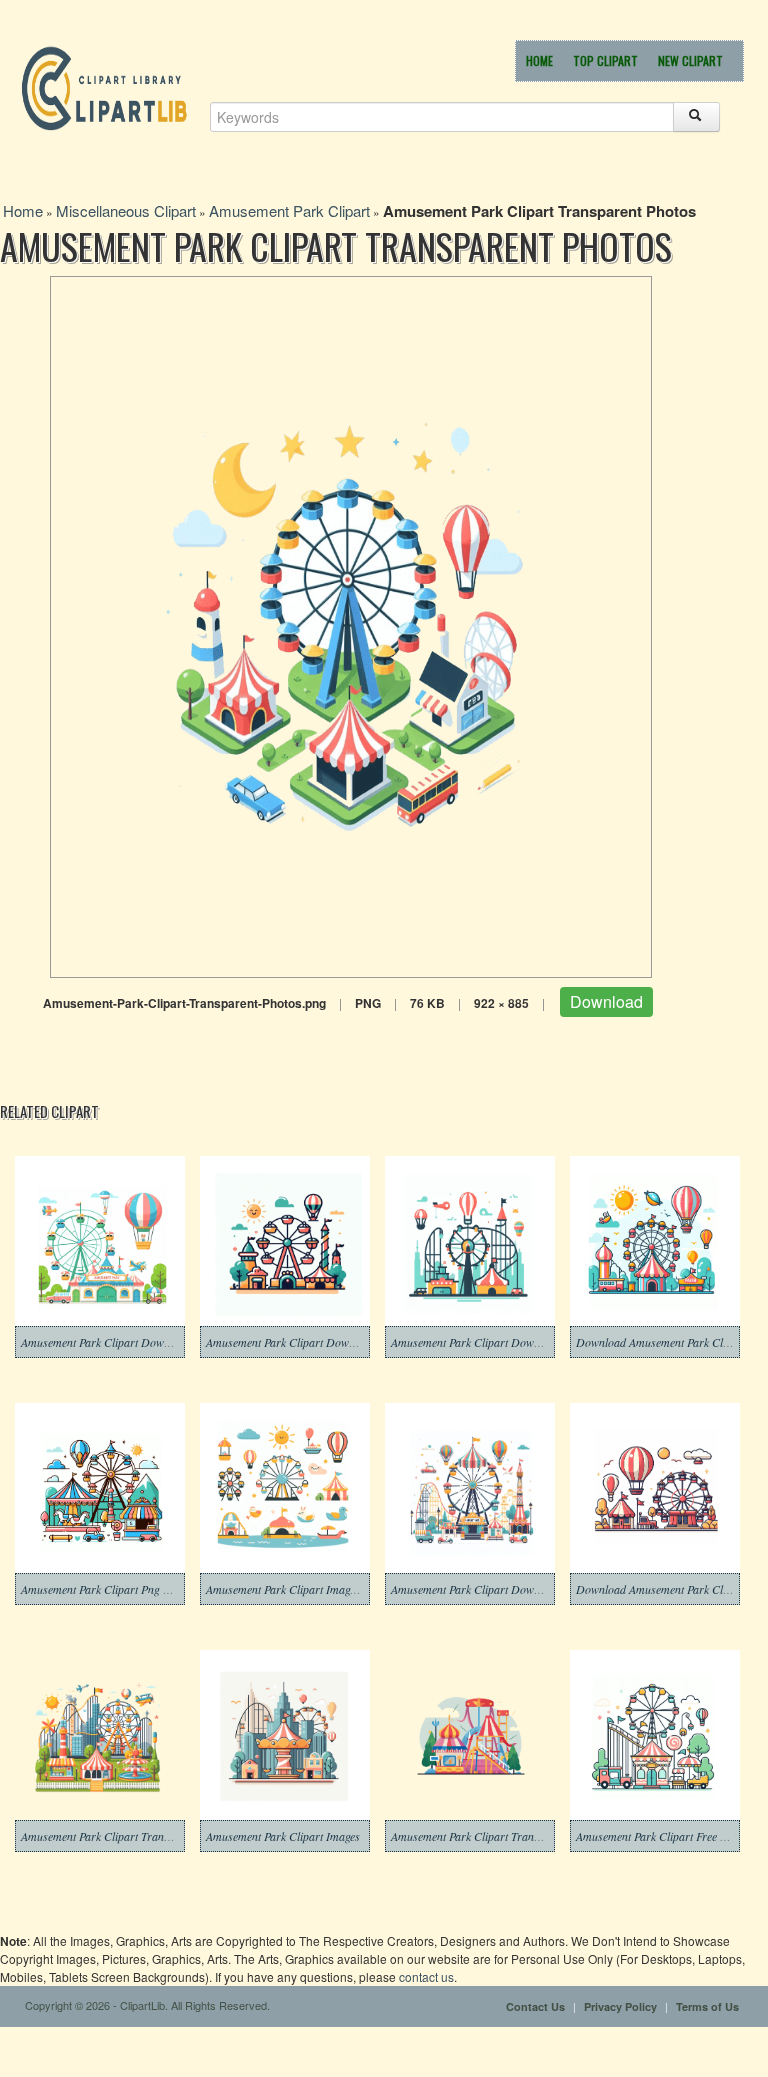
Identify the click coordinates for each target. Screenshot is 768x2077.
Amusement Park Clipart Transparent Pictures (131, 1836)
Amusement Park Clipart (289, 210)
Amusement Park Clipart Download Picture (494, 1589)
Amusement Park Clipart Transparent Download (507, 1836)
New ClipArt (690, 60)
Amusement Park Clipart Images (283, 1836)
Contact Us (535, 2006)
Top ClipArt (605, 60)
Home (539, 60)
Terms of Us (707, 2006)
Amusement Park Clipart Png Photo (106, 1589)
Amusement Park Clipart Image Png (291, 1589)
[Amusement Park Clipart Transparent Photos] (351, 624)
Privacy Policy (620, 2006)
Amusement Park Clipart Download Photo (306, 1342)
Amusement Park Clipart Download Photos (494, 1342)
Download (606, 1001)
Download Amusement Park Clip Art (663, 1589)
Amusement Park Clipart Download (106, 1342)
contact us (426, 1976)
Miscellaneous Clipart (126, 210)
